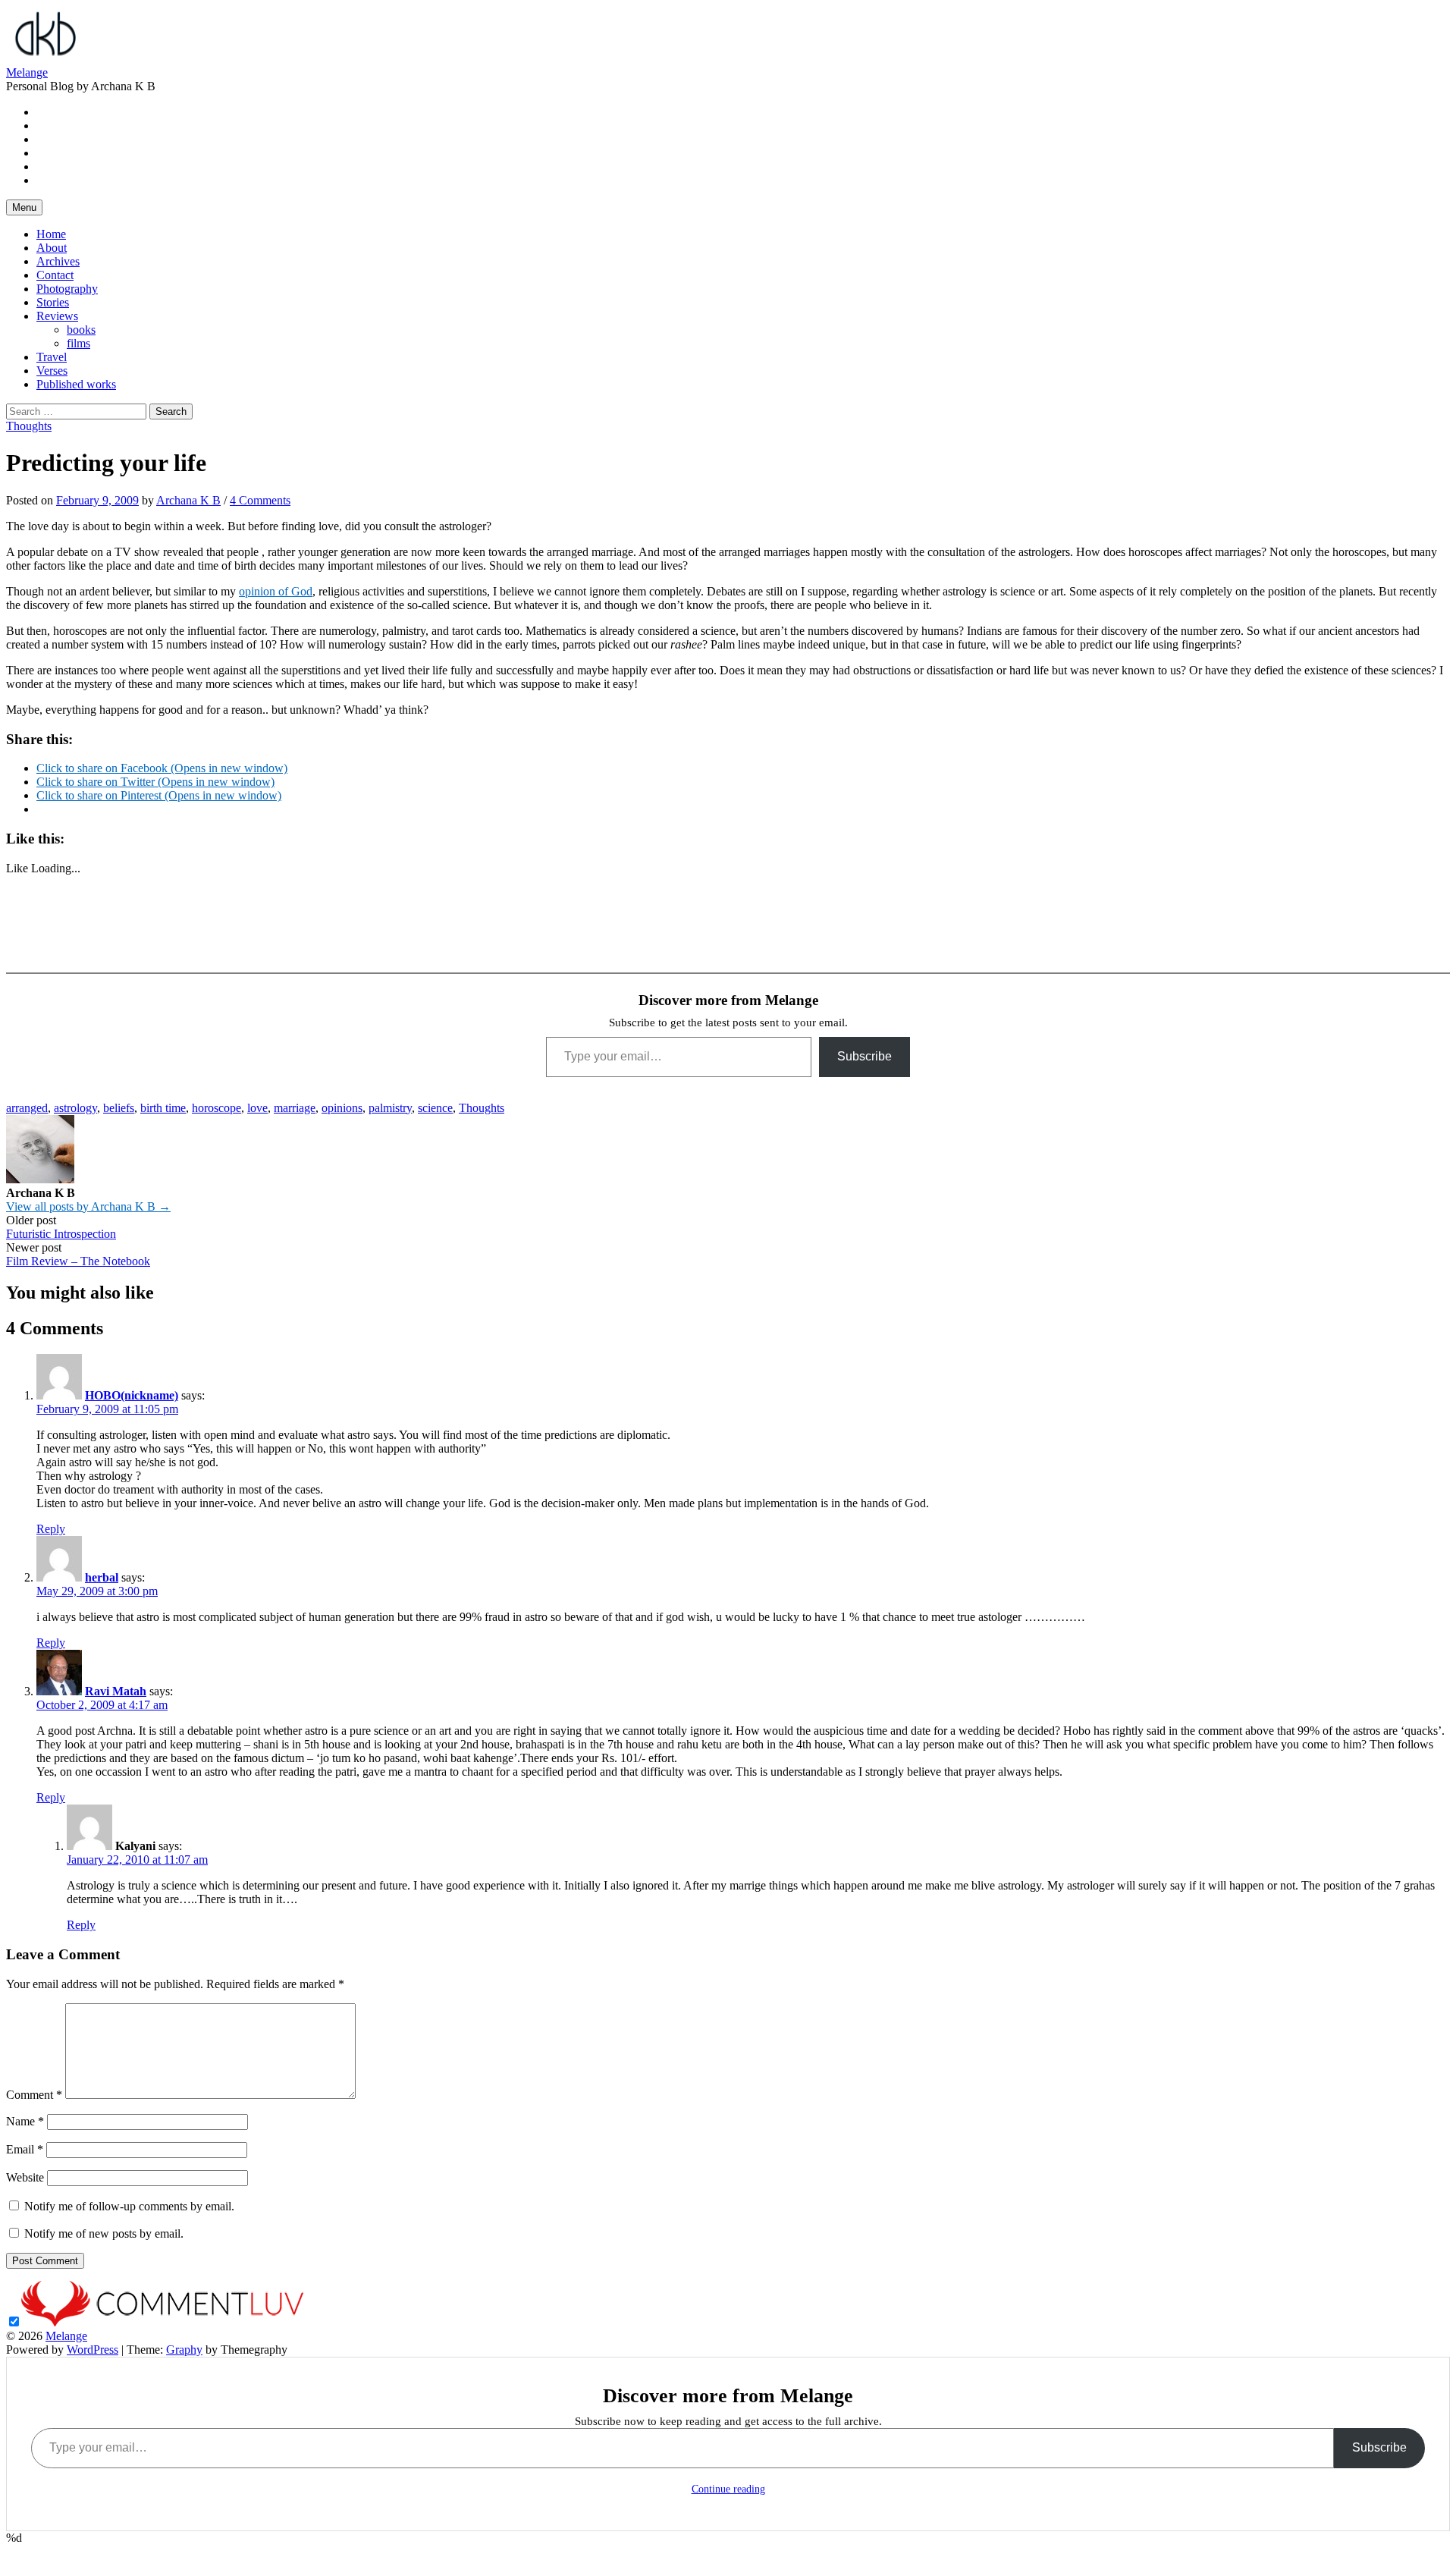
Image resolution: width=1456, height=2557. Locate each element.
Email (25, 2149)
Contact (55, 275)
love (257, 1108)
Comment (34, 2095)
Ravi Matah (116, 1691)
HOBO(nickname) (132, 1395)
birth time (163, 1108)
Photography (67, 289)
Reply (51, 1529)
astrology (75, 1108)
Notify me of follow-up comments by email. (129, 2206)
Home (51, 234)
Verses (52, 371)
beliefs (119, 1108)
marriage (295, 1108)
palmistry (390, 1108)
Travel (52, 357)
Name (25, 2121)
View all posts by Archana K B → (88, 1206)
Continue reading (728, 2489)
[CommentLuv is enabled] (162, 2322)
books (81, 330)
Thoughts (29, 426)
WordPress (93, 2350)
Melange (27, 72)
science (435, 1108)
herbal (102, 1577)
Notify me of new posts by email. (104, 2233)
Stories (53, 302)
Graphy (184, 2350)
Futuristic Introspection (61, 1234)
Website (25, 2177)
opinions (342, 1108)
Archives (58, 261)
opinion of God (276, 591)
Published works (76, 384)
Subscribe (864, 1056)
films (78, 343)
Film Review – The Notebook (78, 1261)
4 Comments (260, 500)
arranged (27, 1108)
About (52, 248)
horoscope (217, 1108)
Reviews (57, 316)
